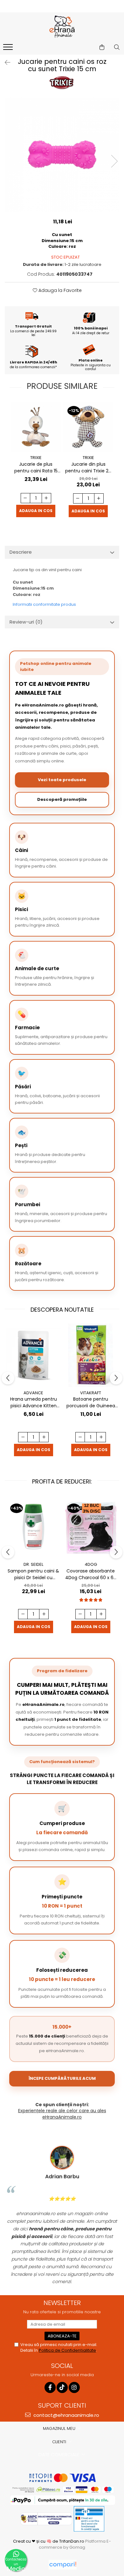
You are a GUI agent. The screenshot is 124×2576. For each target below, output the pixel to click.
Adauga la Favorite (59, 290)
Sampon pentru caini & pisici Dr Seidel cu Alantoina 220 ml (33, 1574)
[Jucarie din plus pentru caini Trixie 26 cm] (88, 427)
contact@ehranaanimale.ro (66, 2415)
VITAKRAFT (91, 1393)
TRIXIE (36, 458)
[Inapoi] (5, 63)
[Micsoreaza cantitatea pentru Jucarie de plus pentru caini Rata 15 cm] (25, 498)
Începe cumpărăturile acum (62, 2078)
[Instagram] (74, 2387)
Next (114, 161)
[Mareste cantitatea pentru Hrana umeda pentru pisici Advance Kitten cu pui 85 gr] (44, 1437)
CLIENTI (60, 2442)
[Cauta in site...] (117, 47)
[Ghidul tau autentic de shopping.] (63, 2565)
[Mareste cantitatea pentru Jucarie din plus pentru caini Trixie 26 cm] (99, 498)
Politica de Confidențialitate (67, 2350)
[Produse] (9, 49)
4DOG (91, 1564)
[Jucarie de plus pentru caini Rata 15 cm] (36, 427)
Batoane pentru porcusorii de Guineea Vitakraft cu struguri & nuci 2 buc (91, 1403)
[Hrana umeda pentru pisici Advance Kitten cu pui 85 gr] (33, 1355)
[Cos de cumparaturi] (102, 47)
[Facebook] (50, 2387)
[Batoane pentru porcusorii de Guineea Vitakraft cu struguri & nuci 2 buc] (91, 1355)
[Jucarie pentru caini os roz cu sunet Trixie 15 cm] (62, 155)
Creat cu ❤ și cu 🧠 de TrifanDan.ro (49, 2541)
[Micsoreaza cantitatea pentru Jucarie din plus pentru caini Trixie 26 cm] (78, 498)
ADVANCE (33, 1393)
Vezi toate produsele (62, 780)
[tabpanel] (62, 155)
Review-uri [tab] (26, 622)
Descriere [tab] (21, 552)
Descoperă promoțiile (62, 799)
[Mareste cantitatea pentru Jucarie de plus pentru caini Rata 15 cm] (46, 498)
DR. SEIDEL (33, 1564)
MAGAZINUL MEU (60, 2428)
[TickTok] (62, 2387)
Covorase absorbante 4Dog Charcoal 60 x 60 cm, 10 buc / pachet (91, 1574)
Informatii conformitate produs (44, 604)
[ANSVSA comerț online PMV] (89, 2519)
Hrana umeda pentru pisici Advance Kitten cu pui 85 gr (34, 1403)
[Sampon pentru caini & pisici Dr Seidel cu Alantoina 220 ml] (33, 1527)
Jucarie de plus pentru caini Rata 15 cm (36, 468)
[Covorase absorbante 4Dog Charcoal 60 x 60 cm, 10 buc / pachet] (91, 1527)
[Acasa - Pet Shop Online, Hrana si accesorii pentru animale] (62, 27)
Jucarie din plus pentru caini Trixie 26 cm (88, 468)
